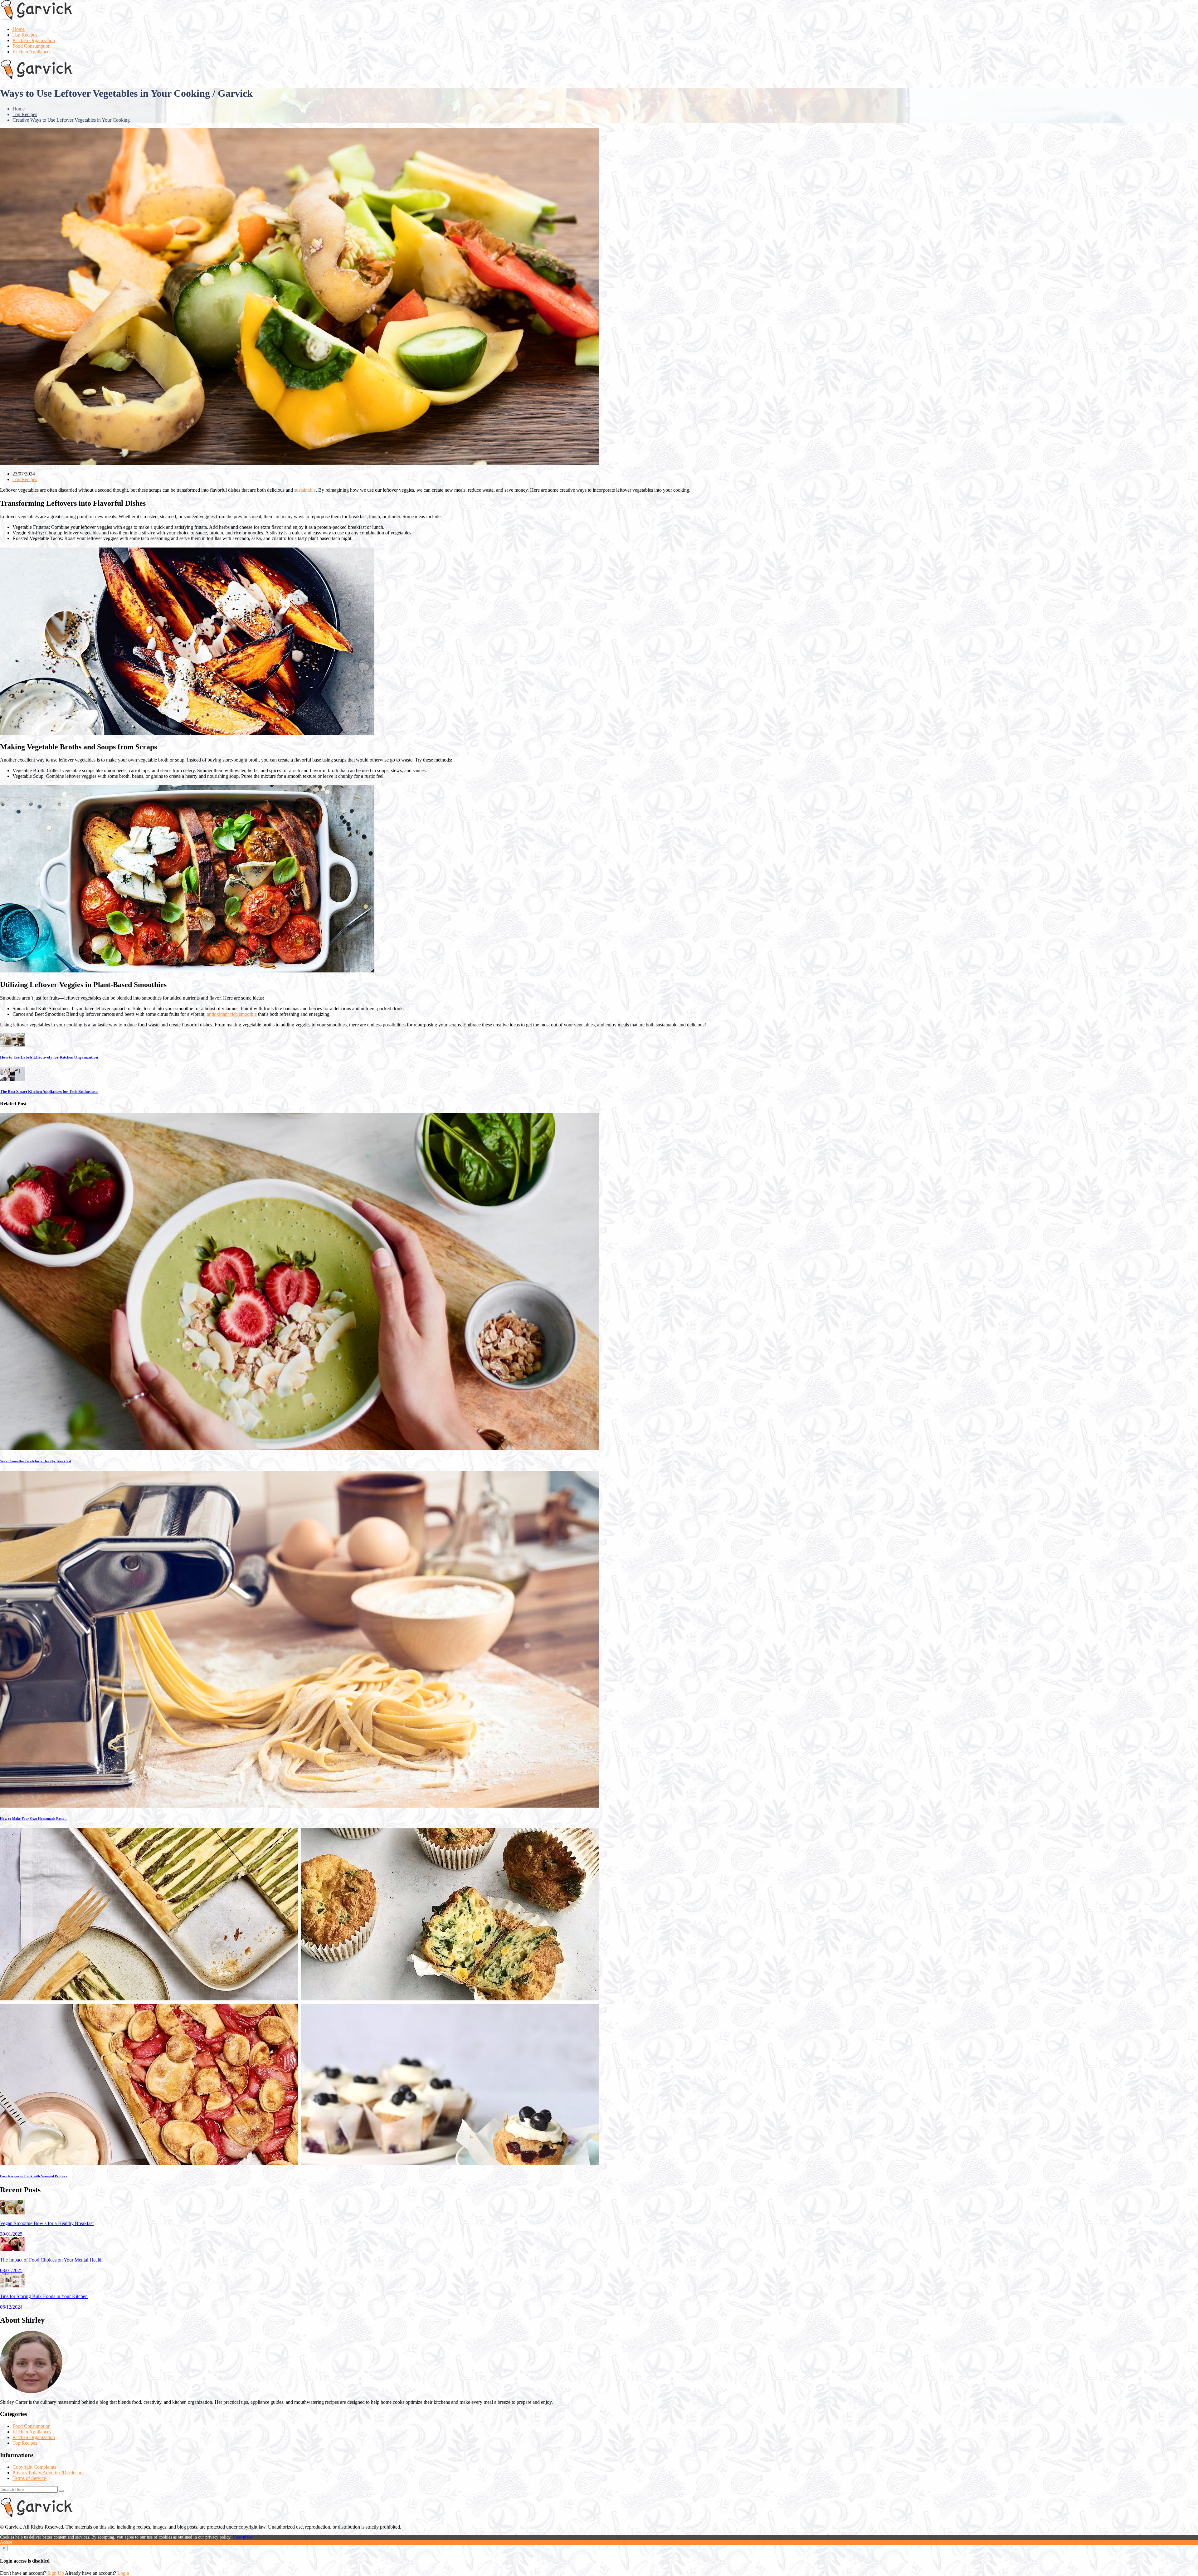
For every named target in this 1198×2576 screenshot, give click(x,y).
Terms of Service (29, 2478)
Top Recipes (25, 35)
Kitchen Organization (34, 40)
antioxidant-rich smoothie (232, 1014)
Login (123, 2573)
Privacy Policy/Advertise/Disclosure (48, 2473)
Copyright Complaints (34, 2467)
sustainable (305, 490)
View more (242, 2537)
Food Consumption (32, 46)
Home (19, 29)
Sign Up (56, 2573)
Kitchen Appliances (32, 52)
